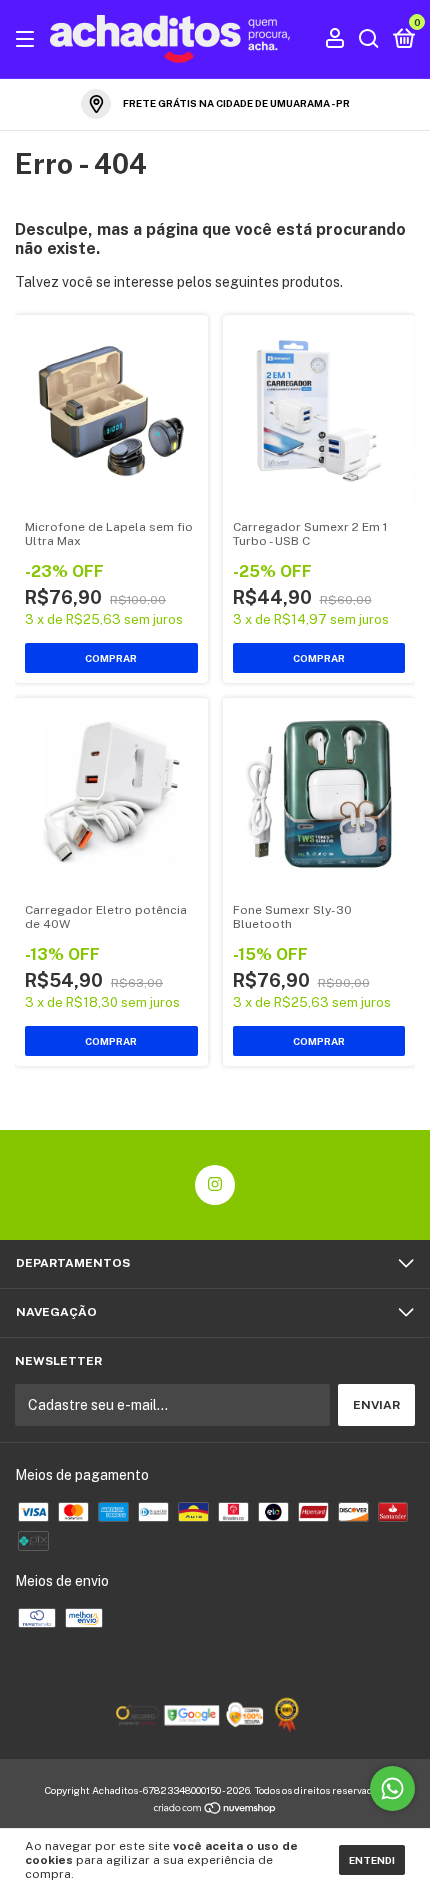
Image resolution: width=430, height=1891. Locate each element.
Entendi (372, 1860)
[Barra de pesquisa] (369, 40)
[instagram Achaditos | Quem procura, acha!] (215, 1185)
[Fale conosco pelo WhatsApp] (392, 1788)
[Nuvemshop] (215, 1810)
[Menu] (28, 40)
